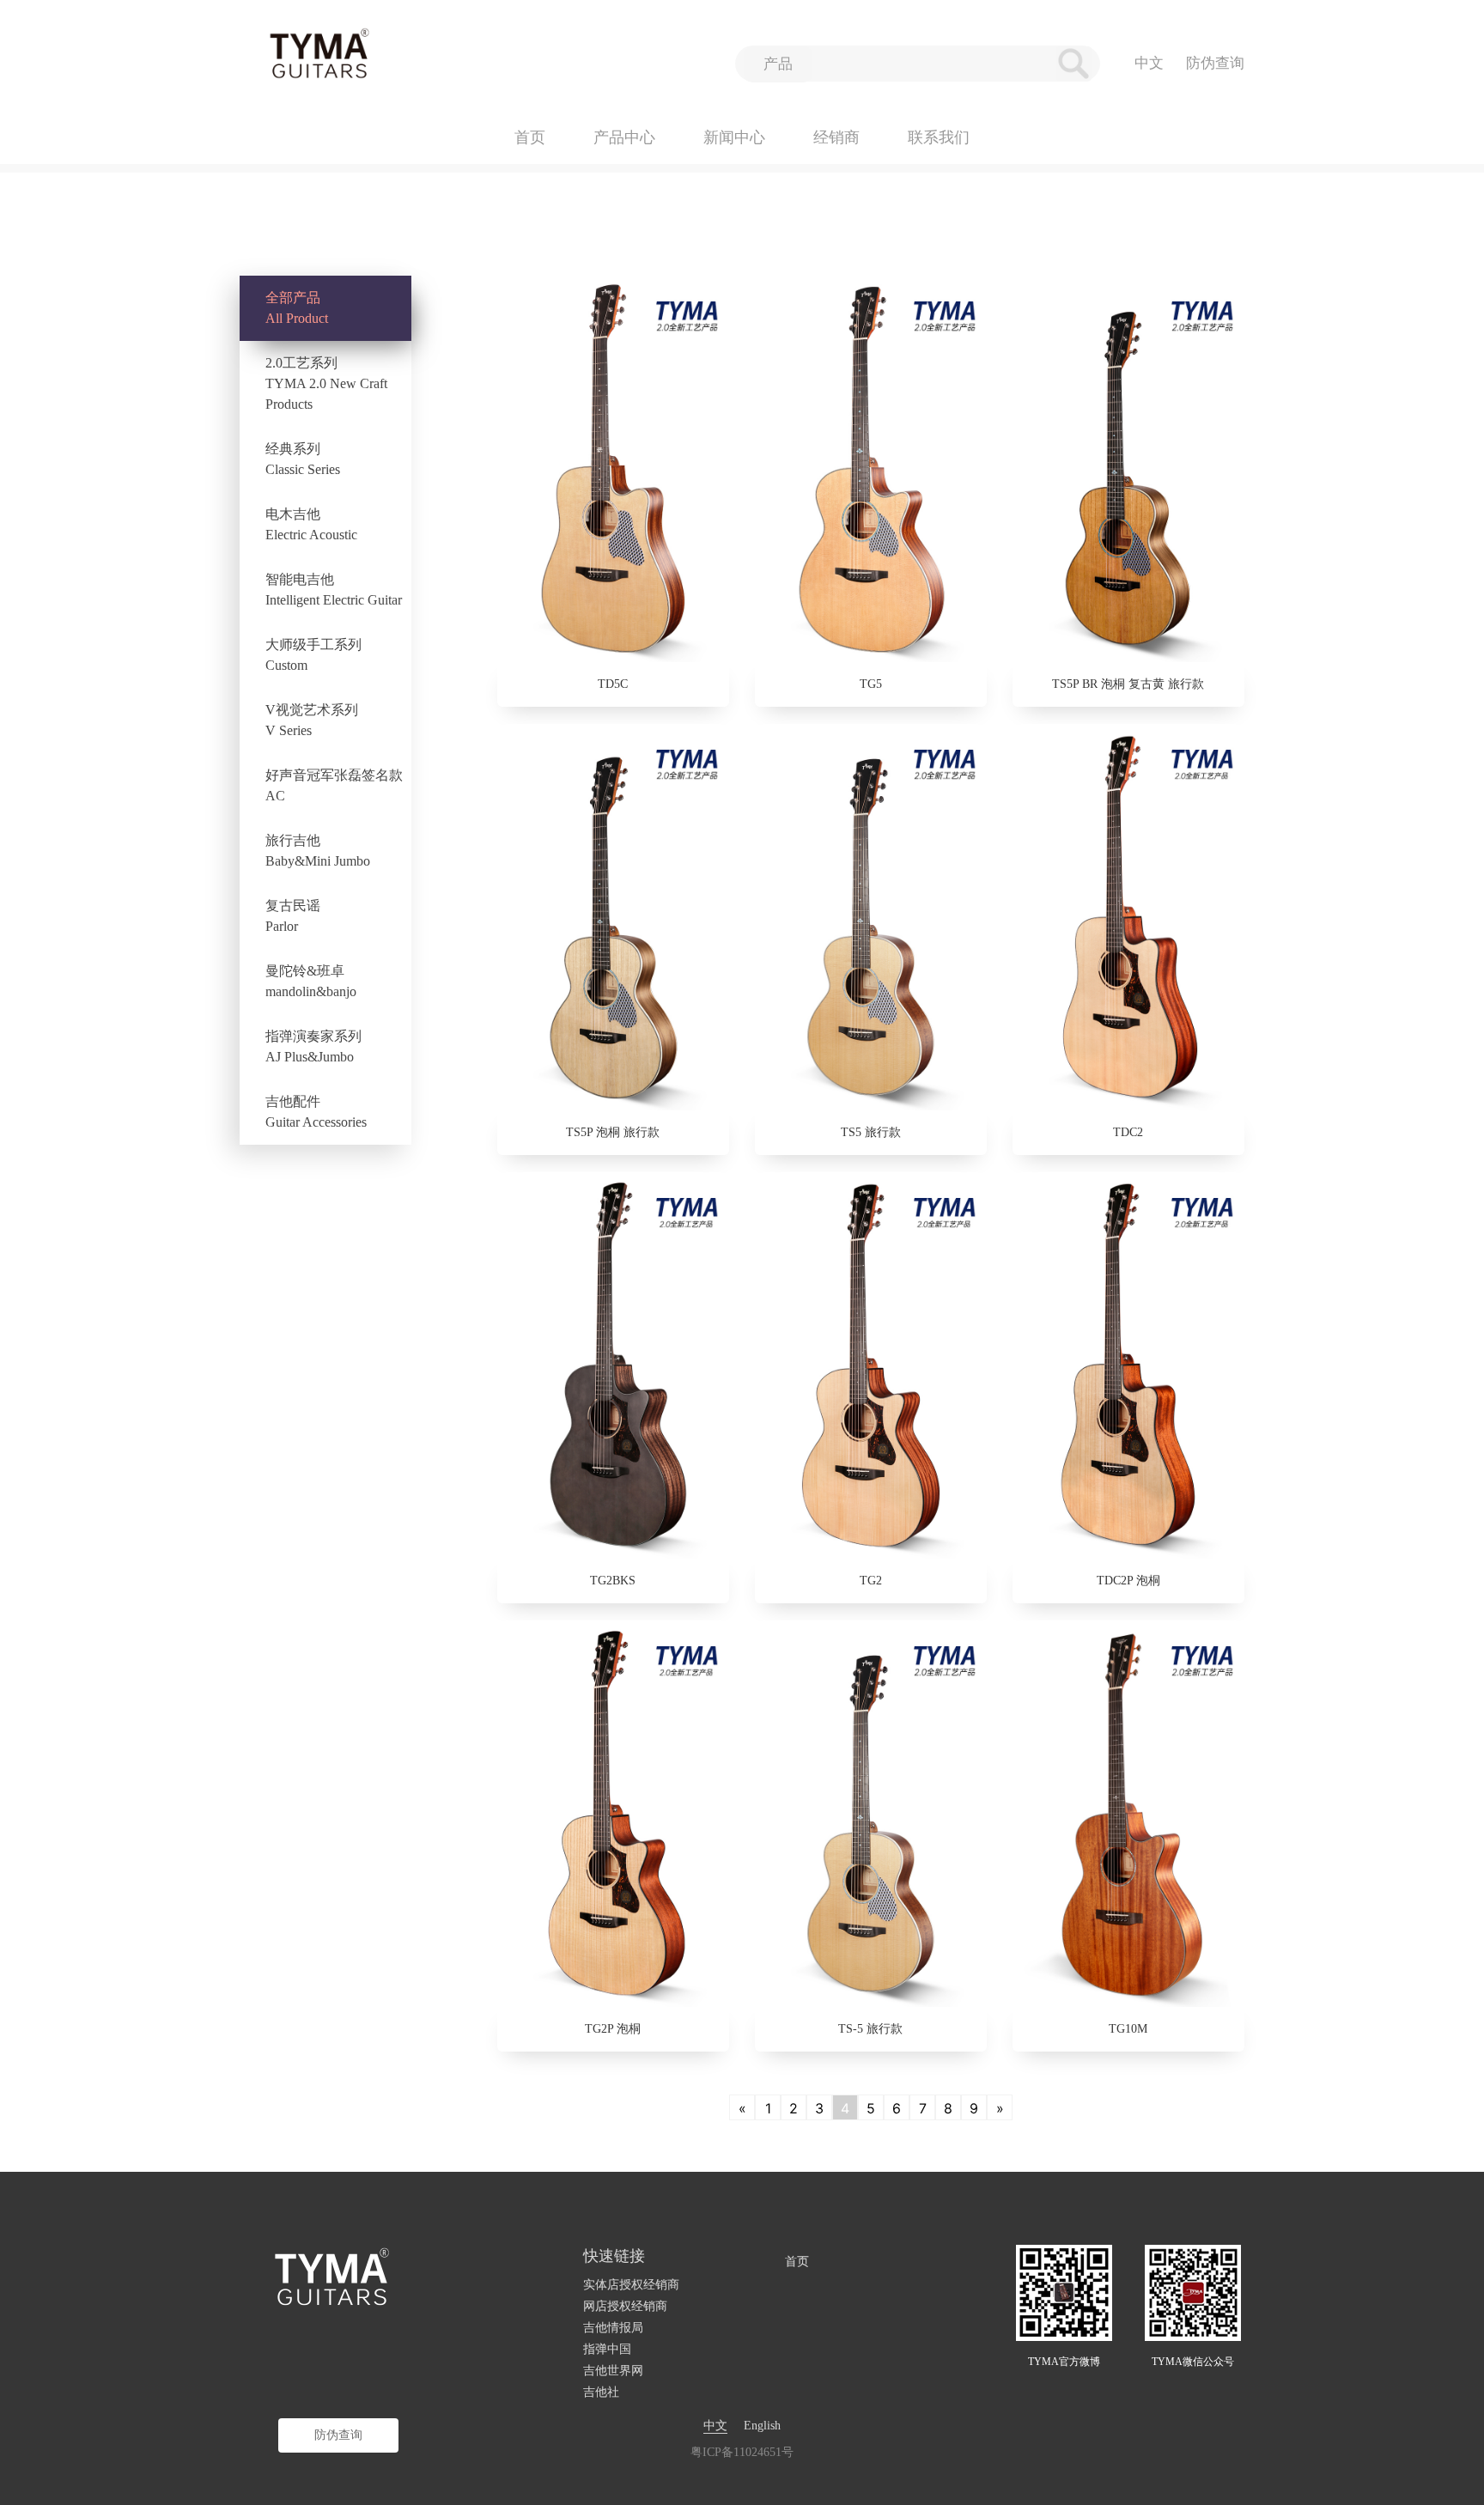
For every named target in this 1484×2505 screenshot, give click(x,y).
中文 (715, 2426)
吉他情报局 (613, 2328)
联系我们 (939, 137)
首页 (530, 137)
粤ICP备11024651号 (742, 2452)
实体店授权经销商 (631, 2285)
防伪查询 (1215, 63)
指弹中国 (607, 2349)
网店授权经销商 (625, 2306)
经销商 (836, 137)
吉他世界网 (613, 2371)
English (762, 2426)
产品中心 (624, 137)
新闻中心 (734, 137)
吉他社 (601, 2392)
